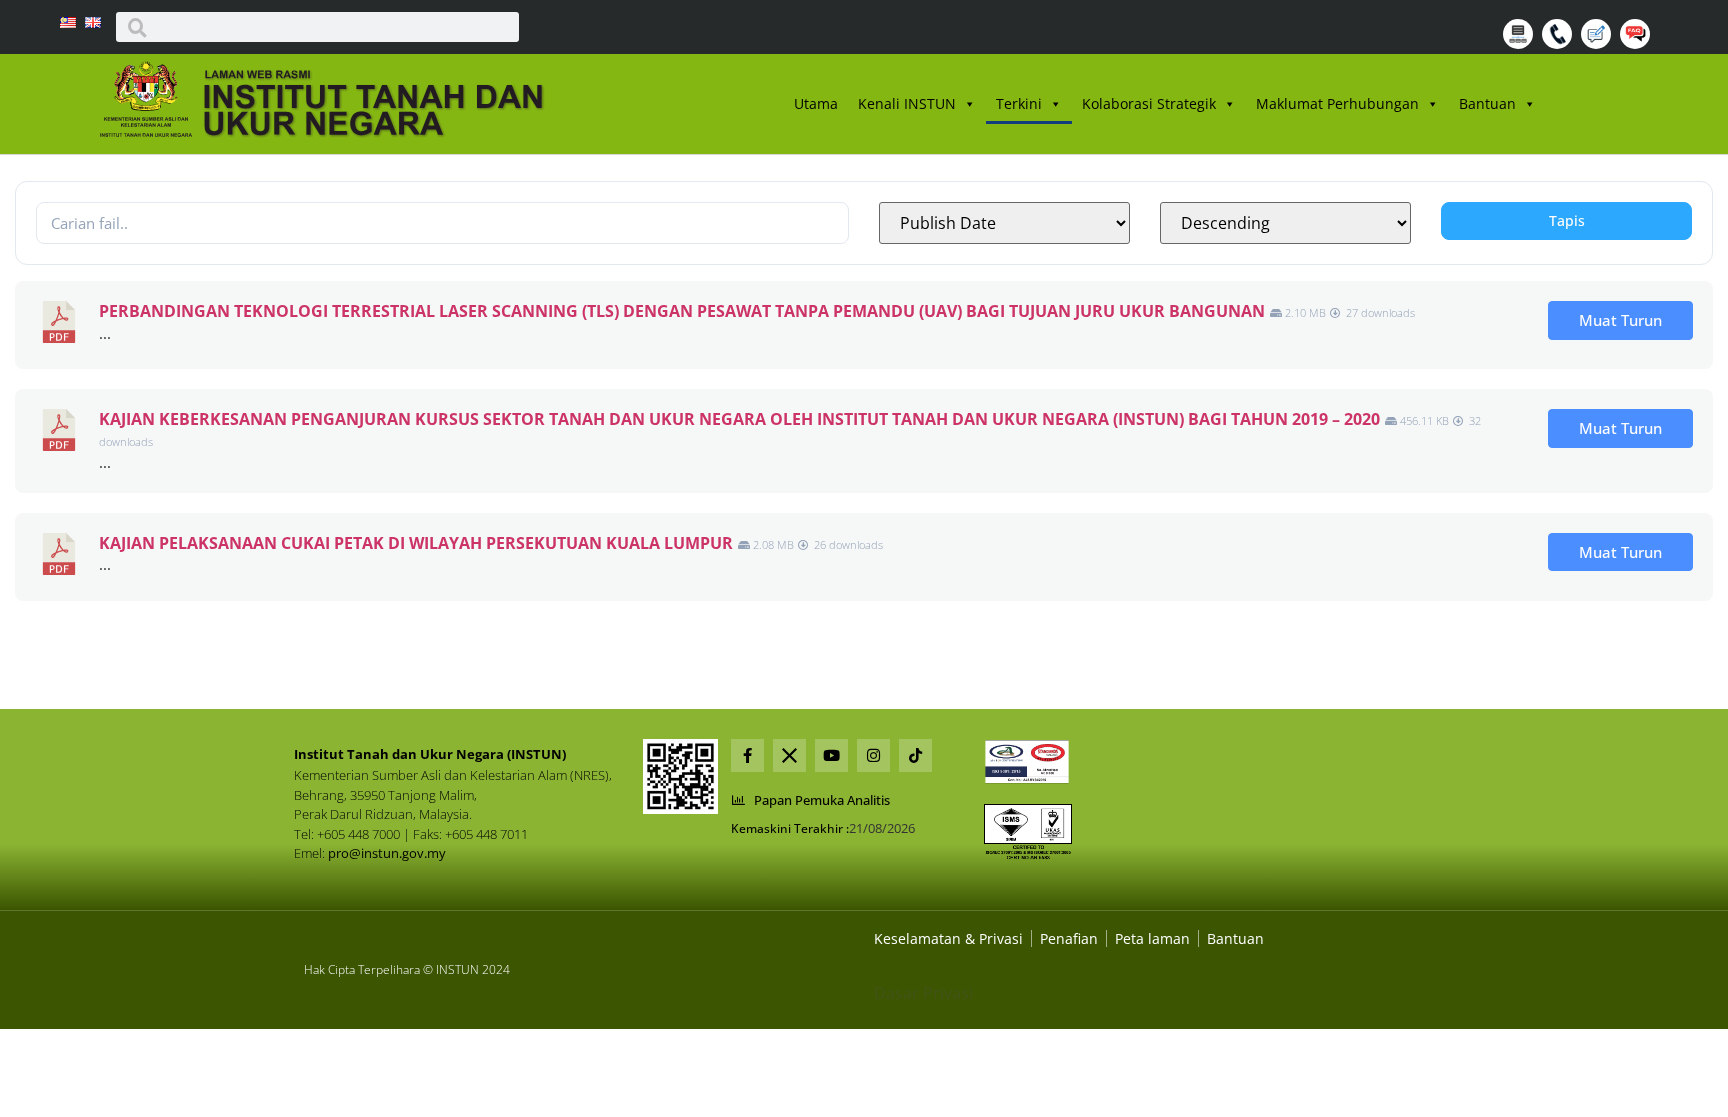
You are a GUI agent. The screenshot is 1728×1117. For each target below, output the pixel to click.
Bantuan (1487, 103)
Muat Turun (1620, 320)
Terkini (1019, 103)
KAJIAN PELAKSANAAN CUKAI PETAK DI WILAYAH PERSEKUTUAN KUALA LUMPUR (416, 543)
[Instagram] (873, 755)
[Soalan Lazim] (1637, 43)
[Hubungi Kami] (1559, 43)
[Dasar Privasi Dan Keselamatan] (1069, 938)
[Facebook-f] (747, 755)
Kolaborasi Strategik (1149, 103)
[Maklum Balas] (1598, 43)
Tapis (1567, 220)
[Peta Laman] (1520, 43)
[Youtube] (831, 755)
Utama (816, 103)
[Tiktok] (915, 755)
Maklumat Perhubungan (1337, 103)
